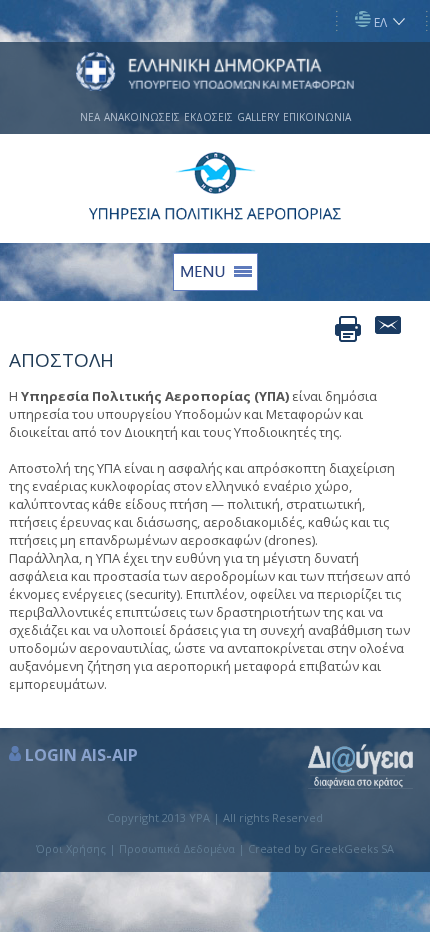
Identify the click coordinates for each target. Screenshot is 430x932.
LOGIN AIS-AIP (81, 755)
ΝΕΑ (90, 117)
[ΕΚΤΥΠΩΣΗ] (348, 329)
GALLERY (258, 117)
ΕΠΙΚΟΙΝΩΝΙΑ (317, 117)
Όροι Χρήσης (71, 848)
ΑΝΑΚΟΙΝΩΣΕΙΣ (142, 117)
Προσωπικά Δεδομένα (177, 848)
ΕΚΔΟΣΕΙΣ (208, 117)
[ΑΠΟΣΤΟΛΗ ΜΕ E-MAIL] (388, 329)
